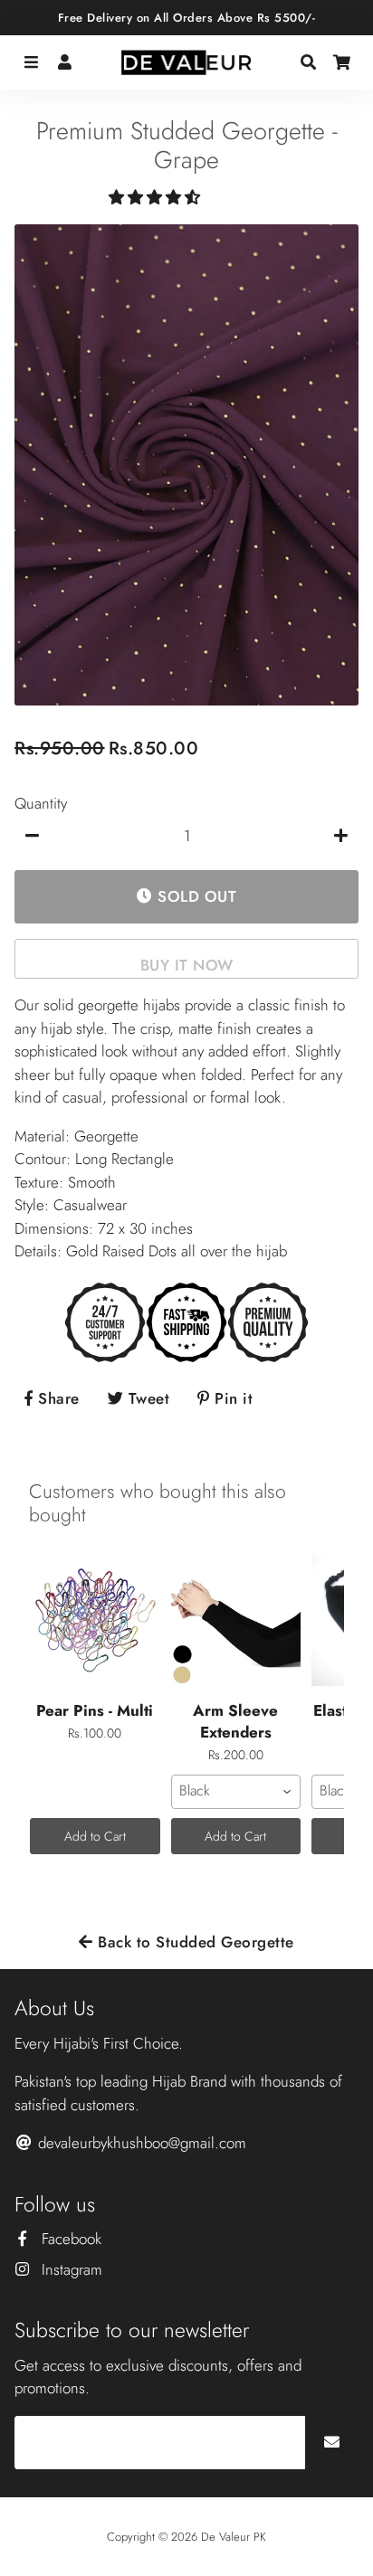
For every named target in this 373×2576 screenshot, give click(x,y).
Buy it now (187, 965)
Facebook (69, 2239)
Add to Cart (95, 1836)
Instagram (70, 2269)
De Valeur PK (234, 2537)
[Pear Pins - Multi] (95, 1621)
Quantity (41, 803)
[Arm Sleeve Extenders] (236, 1621)
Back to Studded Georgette (194, 1942)
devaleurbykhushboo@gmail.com (140, 2143)
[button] (157, 197)
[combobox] (236, 1792)
